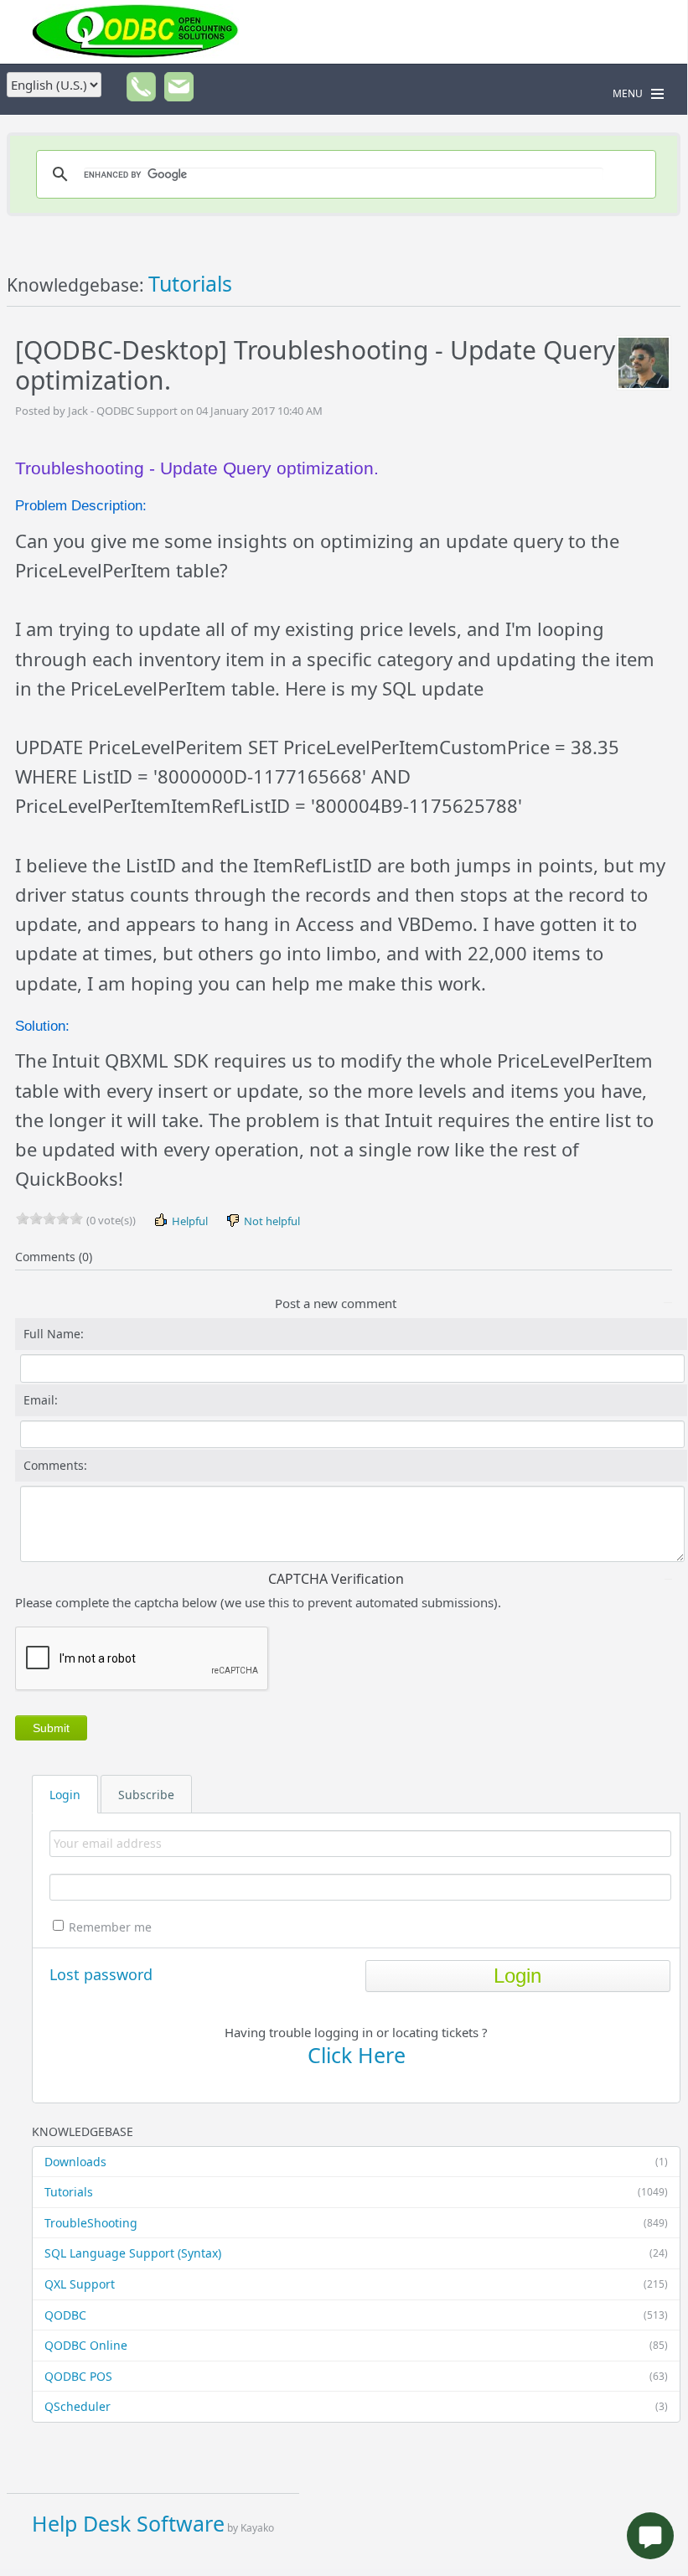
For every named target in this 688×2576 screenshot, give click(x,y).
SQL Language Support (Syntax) (356, 2253)
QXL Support (356, 2284)
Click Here (357, 2055)
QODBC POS (356, 2376)
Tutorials (356, 2192)
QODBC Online (356, 2345)
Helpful (189, 1221)
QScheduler (356, 2406)
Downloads (356, 2162)
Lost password (101, 1974)
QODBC (356, 2315)
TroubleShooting (356, 2223)
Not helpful (271, 1221)
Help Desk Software (128, 2523)
